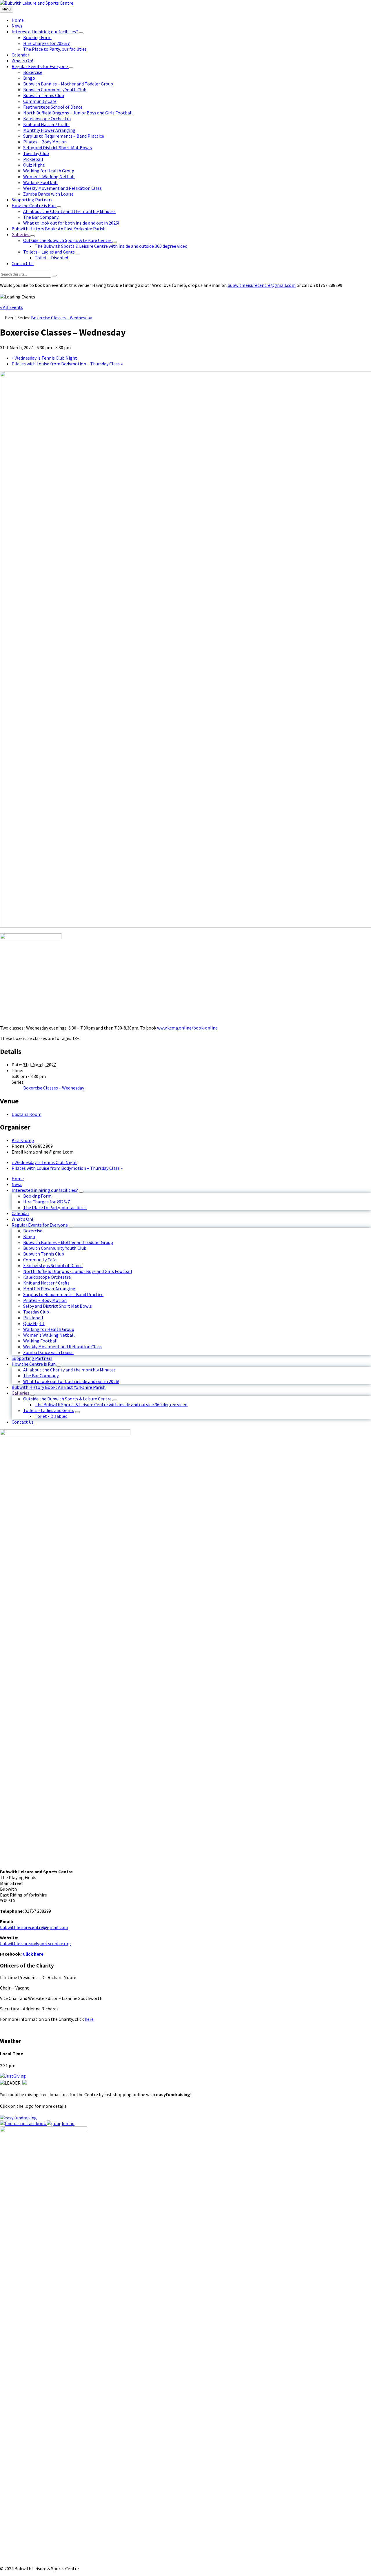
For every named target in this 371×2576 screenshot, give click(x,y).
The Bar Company (41, 1376)
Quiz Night (34, 1323)
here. (90, 2019)
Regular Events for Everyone (40, 1225)
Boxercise (33, 1231)
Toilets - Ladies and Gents (49, 1410)
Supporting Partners (32, 1358)
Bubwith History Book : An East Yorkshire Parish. (59, 1387)
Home (18, 1178)
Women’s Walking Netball (49, 1335)
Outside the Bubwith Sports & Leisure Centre (67, 1399)
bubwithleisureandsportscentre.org (36, 1943)
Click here (33, 1954)
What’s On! (22, 1219)
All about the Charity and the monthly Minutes (69, 1370)
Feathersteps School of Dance (53, 1265)
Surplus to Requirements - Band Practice (63, 1294)
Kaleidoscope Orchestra (47, 1277)
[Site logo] (37, 3)
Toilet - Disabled (51, 1416)
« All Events (11, 307)
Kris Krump (23, 1140)
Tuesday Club (36, 1312)
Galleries (20, 1393)
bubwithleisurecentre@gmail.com (262, 285)
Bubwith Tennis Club (44, 1254)
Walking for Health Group (49, 1329)
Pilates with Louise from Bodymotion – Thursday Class (67, 364)
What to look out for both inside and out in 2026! (71, 1381)
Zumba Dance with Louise (48, 1352)
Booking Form (37, 1196)
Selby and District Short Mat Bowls (58, 1306)
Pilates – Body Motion (45, 1300)
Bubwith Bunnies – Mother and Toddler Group (68, 1242)
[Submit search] (54, 276)
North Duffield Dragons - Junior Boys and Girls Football (78, 1271)
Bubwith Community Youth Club (55, 1248)
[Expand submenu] (81, 33)
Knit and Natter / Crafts (46, 1283)
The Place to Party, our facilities (55, 1207)
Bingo (29, 1236)
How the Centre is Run (34, 1364)
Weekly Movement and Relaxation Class (62, 1347)
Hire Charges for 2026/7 (47, 1202)
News (17, 1184)
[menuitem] (18, 20)
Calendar (20, 1213)
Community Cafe (40, 1260)
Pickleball (33, 1318)
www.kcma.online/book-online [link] (187, 1028)
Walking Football (40, 1341)
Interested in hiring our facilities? (45, 1190)
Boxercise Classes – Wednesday (54, 1088)
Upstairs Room (27, 1114)
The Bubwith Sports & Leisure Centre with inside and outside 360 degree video (111, 1404)
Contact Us (23, 1422)
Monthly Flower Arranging (49, 1289)
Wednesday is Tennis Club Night (44, 358)
